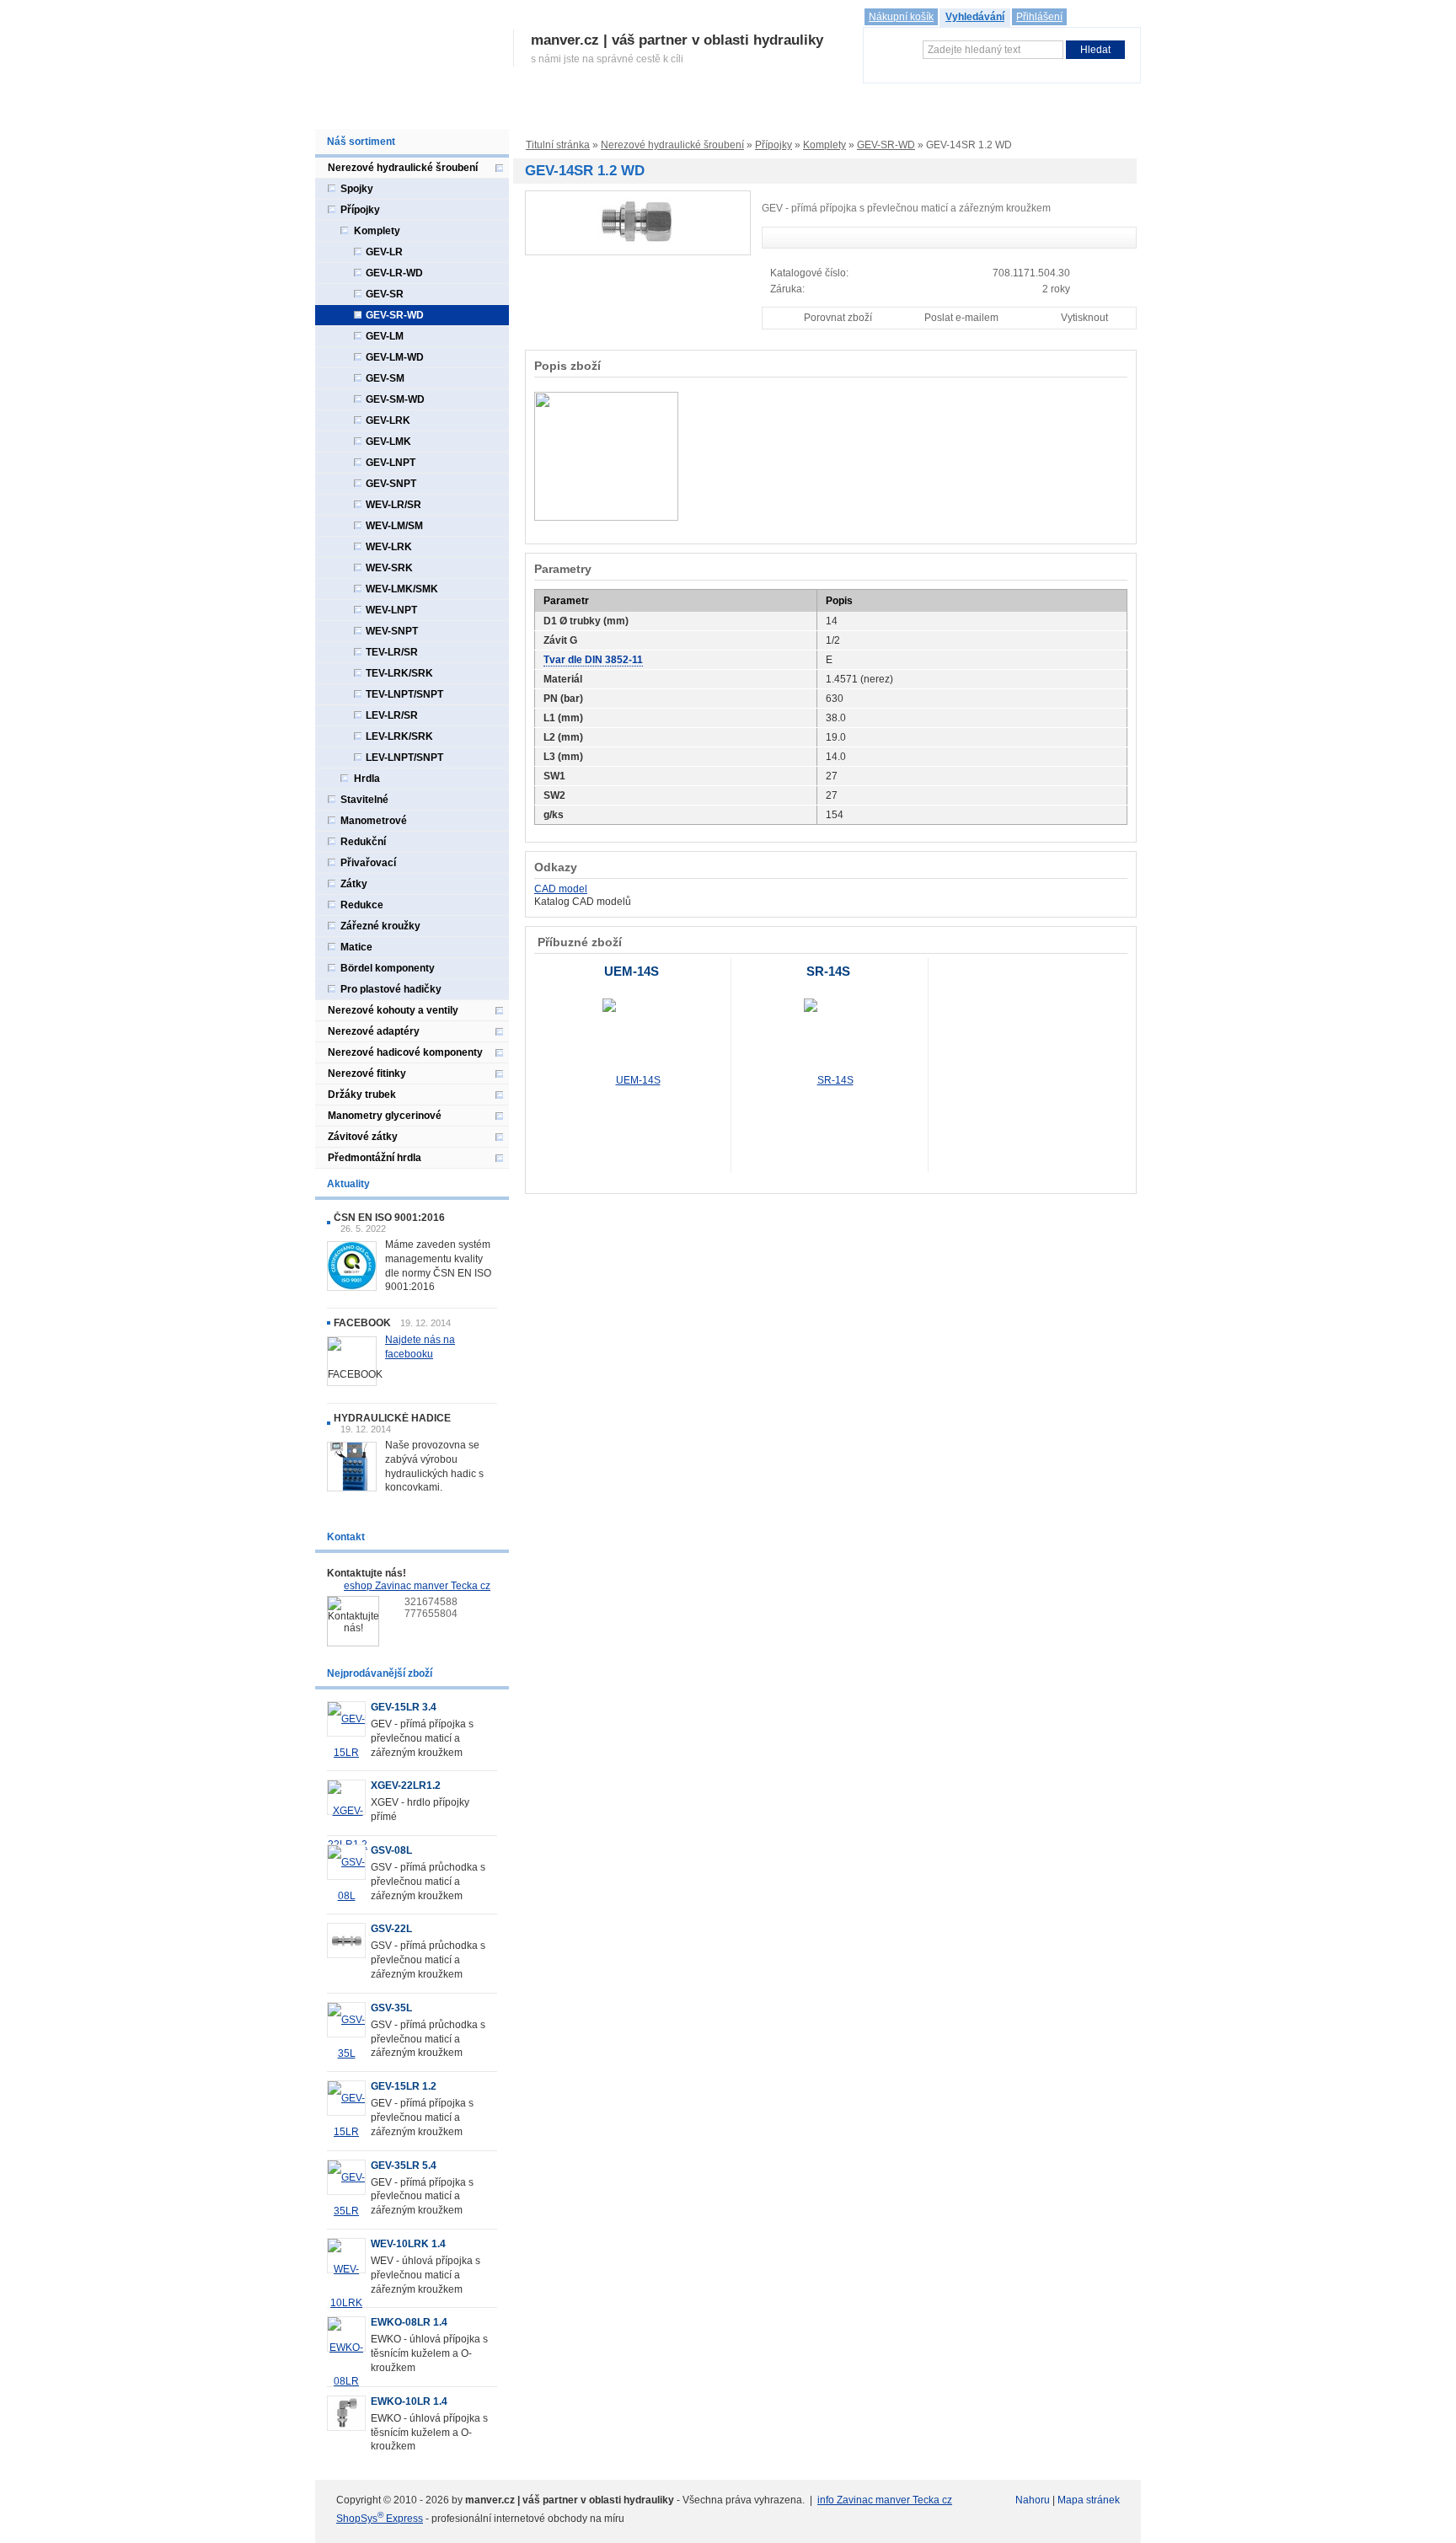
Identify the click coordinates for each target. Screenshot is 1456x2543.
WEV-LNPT (391, 610)
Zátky (354, 884)
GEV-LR (384, 252)
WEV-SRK (389, 568)
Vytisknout (1084, 318)
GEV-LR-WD (394, 273)
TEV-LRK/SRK (399, 673)
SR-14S (828, 971)
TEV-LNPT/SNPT (404, 694)
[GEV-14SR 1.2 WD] (638, 222)
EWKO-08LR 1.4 (409, 2322)
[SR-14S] (829, 1080)
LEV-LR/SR (392, 715)
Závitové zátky (363, 1137)
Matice (356, 947)
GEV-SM (385, 378)
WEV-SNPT (392, 631)
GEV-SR (385, 294)
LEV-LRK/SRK (399, 736)
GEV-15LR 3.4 (404, 1707)
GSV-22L (391, 1929)
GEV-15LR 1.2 (404, 2086)
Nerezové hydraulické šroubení (672, 145)
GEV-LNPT (391, 463)
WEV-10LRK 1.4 (408, 2244)
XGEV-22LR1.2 (406, 1785)
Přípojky (773, 145)
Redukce (362, 905)
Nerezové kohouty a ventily (393, 1010)
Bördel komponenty (388, 968)
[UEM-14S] (632, 1080)
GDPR (822, 112)
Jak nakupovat (581, 112)
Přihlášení (1039, 17)
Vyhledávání (975, 17)
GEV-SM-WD (395, 399)
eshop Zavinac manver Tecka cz (417, 1586)
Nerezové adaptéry (374, 1031)
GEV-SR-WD (886, 145)
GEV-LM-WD (395, 357)
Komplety (824, 145)
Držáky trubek (362, 1095)
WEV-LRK (389, 547)
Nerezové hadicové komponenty (405, 1052)
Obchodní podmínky (740, 112)
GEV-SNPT (391, 484)
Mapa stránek (1089, 2500)
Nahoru (1033, 2500)
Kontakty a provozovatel (914, 112)
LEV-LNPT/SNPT (404, 758)
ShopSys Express (380, 2519)
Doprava (654, 112)
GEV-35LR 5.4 (404, 2166)
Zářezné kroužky (380, 926)
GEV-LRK (388, 420)
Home (338, 112)
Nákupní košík (901, 17)
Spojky (357, 189)
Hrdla (367, 779)
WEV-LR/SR (393, 505)
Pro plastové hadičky (391, 989)
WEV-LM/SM (394, 526)
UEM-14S (632, 971)
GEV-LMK (388, 442)
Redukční (363, 842)
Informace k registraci (475, 112)
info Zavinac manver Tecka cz (885, 2500)
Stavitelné (364, 800)
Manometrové (374, 821)
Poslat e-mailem (961, 318)
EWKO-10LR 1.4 (409, 2401)
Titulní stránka (558, 145)
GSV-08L (391, 1850)
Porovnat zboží (838, 318)
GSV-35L (391, 2008)
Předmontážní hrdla (375, 1158)
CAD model (561, 889)
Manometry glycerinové (385, 1116)
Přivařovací (368, 863)
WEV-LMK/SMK (402, 589)
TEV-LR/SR (392, 652)
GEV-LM (385, 336)
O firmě (387, 112)
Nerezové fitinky (367, 1073)
